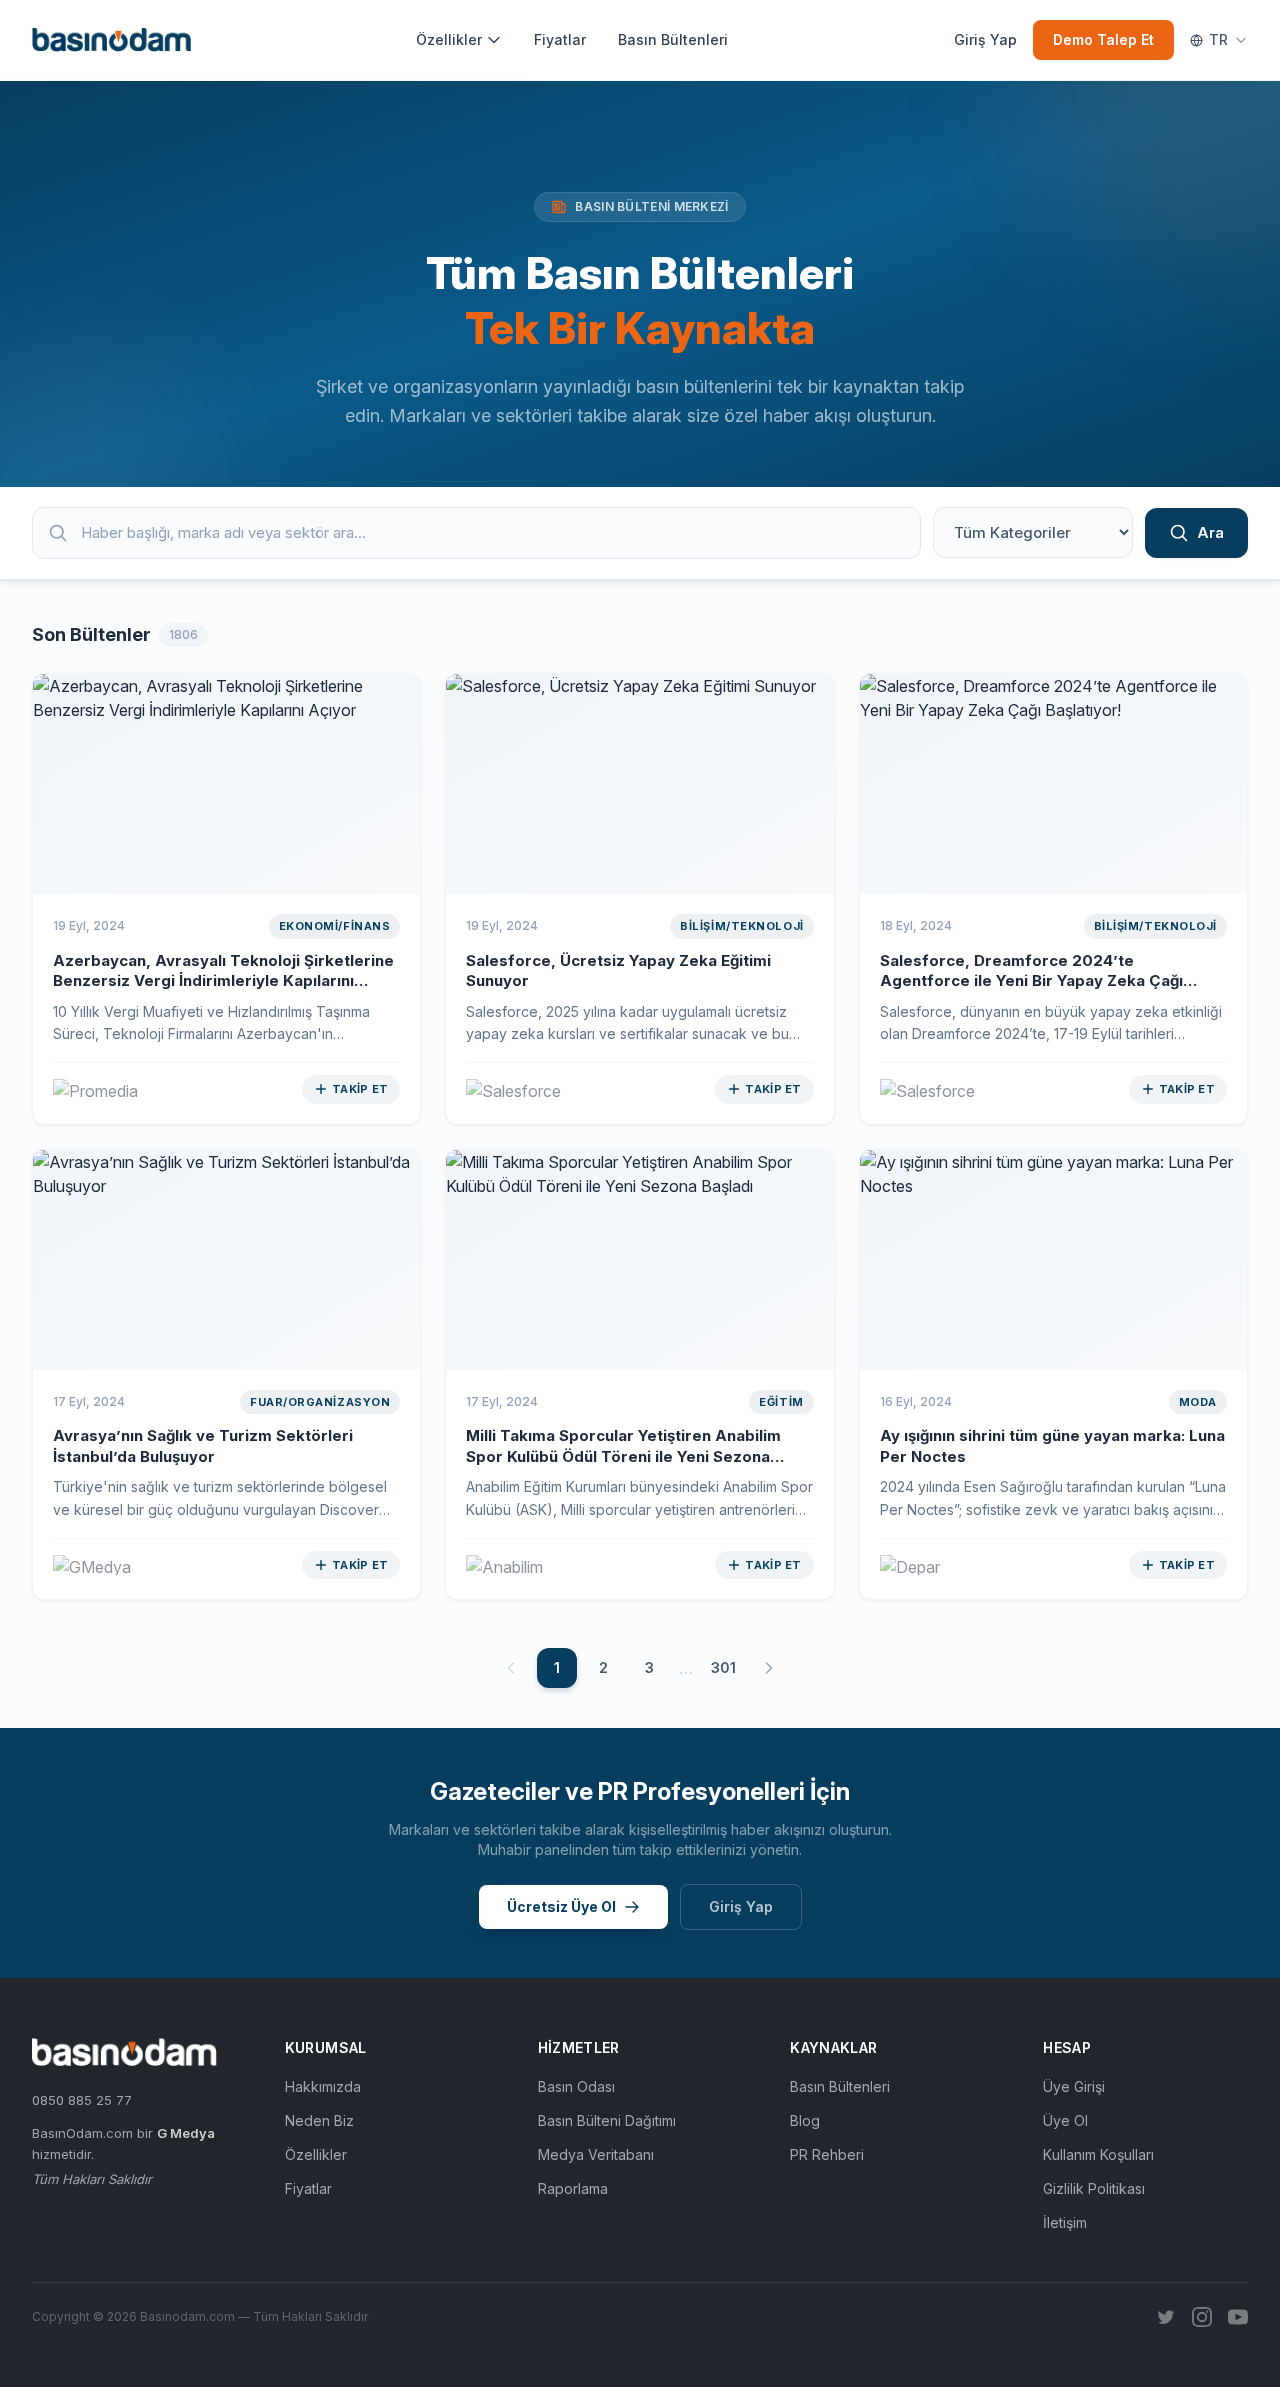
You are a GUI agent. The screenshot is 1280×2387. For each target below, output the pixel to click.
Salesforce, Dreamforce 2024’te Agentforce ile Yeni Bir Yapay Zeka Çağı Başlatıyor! (1031, 981)
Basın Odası (576, 2086)
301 (723, 1667)
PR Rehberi (827, 2154)
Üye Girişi (1074, 2086)
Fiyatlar (560, 39)
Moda (1198, 1402)
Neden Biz (319, 2120)
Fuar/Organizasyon (320, 1402)
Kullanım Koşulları (1098, 2154)
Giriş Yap (985, 39)
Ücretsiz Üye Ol (561, 1906)
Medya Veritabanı (596, 2154)
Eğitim (781, 1402)
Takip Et (360, 1089)
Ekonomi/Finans (335, 926)
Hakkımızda (323, 2086)
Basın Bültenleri (673, 39)
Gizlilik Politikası (1094, 2188)
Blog (805, 2120)
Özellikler (449, 39)
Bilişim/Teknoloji (741, 926)
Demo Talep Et (1103, 39)
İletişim (1065, 2222)
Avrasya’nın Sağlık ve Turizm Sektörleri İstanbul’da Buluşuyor (203, 1446)
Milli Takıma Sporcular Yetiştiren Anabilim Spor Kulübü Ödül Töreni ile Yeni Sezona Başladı (623, 1456)
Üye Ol (1065, 2120)
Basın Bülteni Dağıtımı (607, 2120)
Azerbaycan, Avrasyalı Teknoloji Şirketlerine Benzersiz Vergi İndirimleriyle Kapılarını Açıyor (223, 981)
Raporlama (573, 2188)
